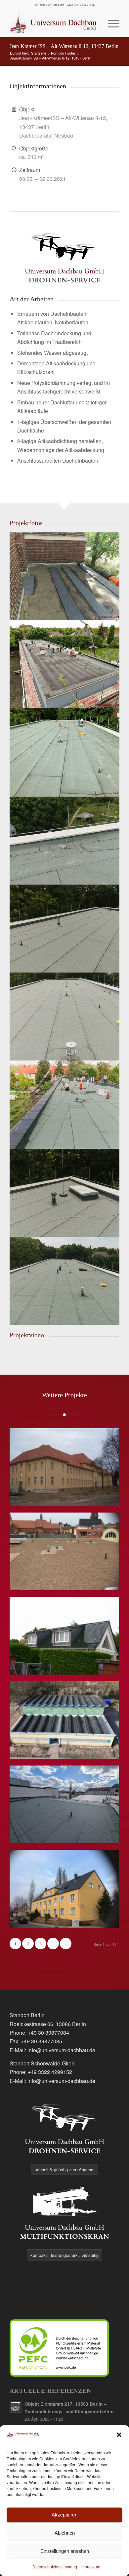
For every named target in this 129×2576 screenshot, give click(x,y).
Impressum (90, 2567)
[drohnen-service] (64, 257)
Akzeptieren (64, 2515)
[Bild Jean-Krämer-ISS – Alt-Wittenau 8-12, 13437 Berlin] (65, 576)
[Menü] (110, 23)
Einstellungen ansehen (65, 2551)
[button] (119, 2435)
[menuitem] (110, 23)
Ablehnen (65, 2533)
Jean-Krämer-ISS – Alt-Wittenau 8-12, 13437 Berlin (64, 46)
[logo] (53, 23)
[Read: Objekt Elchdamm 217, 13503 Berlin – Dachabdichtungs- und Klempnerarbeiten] (16, 2407)
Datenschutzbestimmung (55, 2567)
